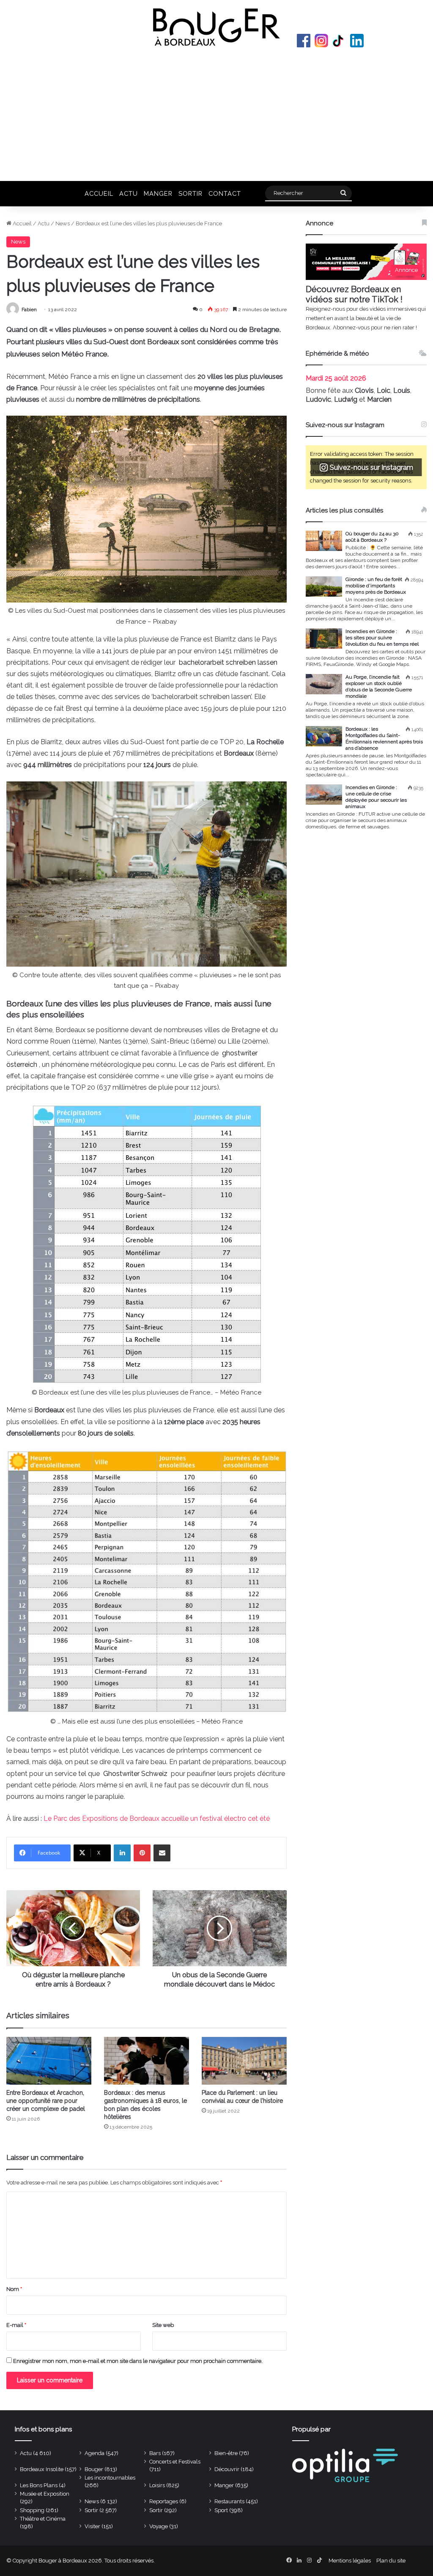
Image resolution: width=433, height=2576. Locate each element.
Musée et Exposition (45, 2494)
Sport (221, 2510)
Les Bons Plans (39, 2485)
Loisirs (157, 2485)
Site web (163, 2325)
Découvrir (227, 2469)
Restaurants (229, 2501)
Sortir (190, 193)
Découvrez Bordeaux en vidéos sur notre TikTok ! (354, 294)
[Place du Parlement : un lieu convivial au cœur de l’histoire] (244, 2061)
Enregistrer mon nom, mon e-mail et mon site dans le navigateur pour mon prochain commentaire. (138, 2361)
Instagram (321, 41)
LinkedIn (357, 41)
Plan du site (391, 2561)
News (63, 223)
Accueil (99, 193)
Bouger (94, 2469)
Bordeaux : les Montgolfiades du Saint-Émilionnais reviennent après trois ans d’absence (384, 739)
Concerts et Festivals (175, 2462)
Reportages (164, 2501)
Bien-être (226, 2453)
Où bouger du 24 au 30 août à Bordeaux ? (372, 537)
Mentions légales (350, 2561)
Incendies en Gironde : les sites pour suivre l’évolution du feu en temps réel (382, 638)
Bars (155, 2453)
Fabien (29, 310)
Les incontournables (110, 2478)
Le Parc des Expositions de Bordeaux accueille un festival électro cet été (157, 1818)
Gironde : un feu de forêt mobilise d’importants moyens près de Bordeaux (376, 586)
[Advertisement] (216, 113)
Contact (225, 193)
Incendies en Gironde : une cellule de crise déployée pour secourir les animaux (376, 797)
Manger (158, 193)
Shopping (32, 2510)
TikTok (339, 41)
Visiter (92, 2526)
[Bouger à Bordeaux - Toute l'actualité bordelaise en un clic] (216, 27)
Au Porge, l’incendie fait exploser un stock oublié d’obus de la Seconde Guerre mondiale (379, 686)
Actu (129, 193)
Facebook (304, 41)
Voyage (159, 2526)
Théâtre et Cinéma (43, 2519)
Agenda (95, 2453)
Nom (14, 2289)
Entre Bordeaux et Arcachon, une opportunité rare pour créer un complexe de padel (46, 2101)
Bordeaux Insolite (42, 2469)
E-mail (16, 2325)
